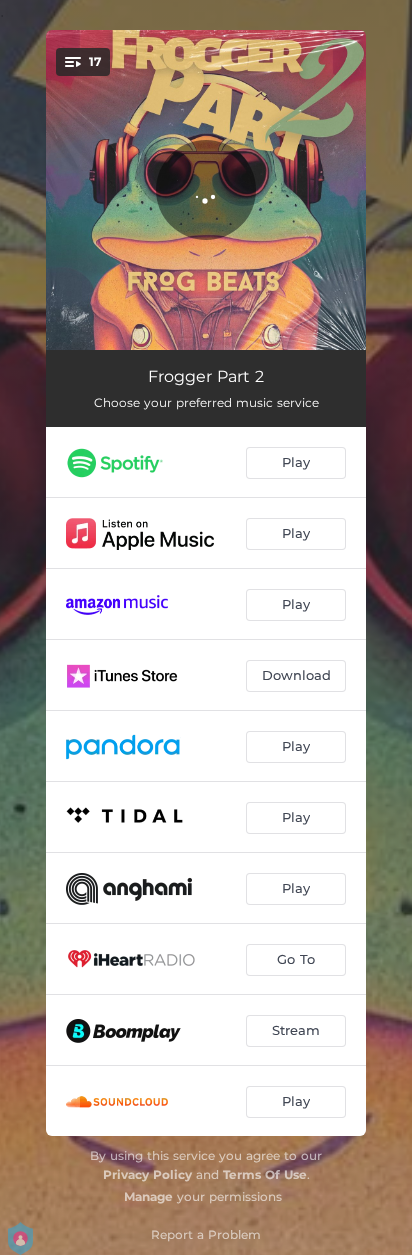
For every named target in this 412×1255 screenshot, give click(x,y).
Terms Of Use (265, 1174)
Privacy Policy (147, 1174)
